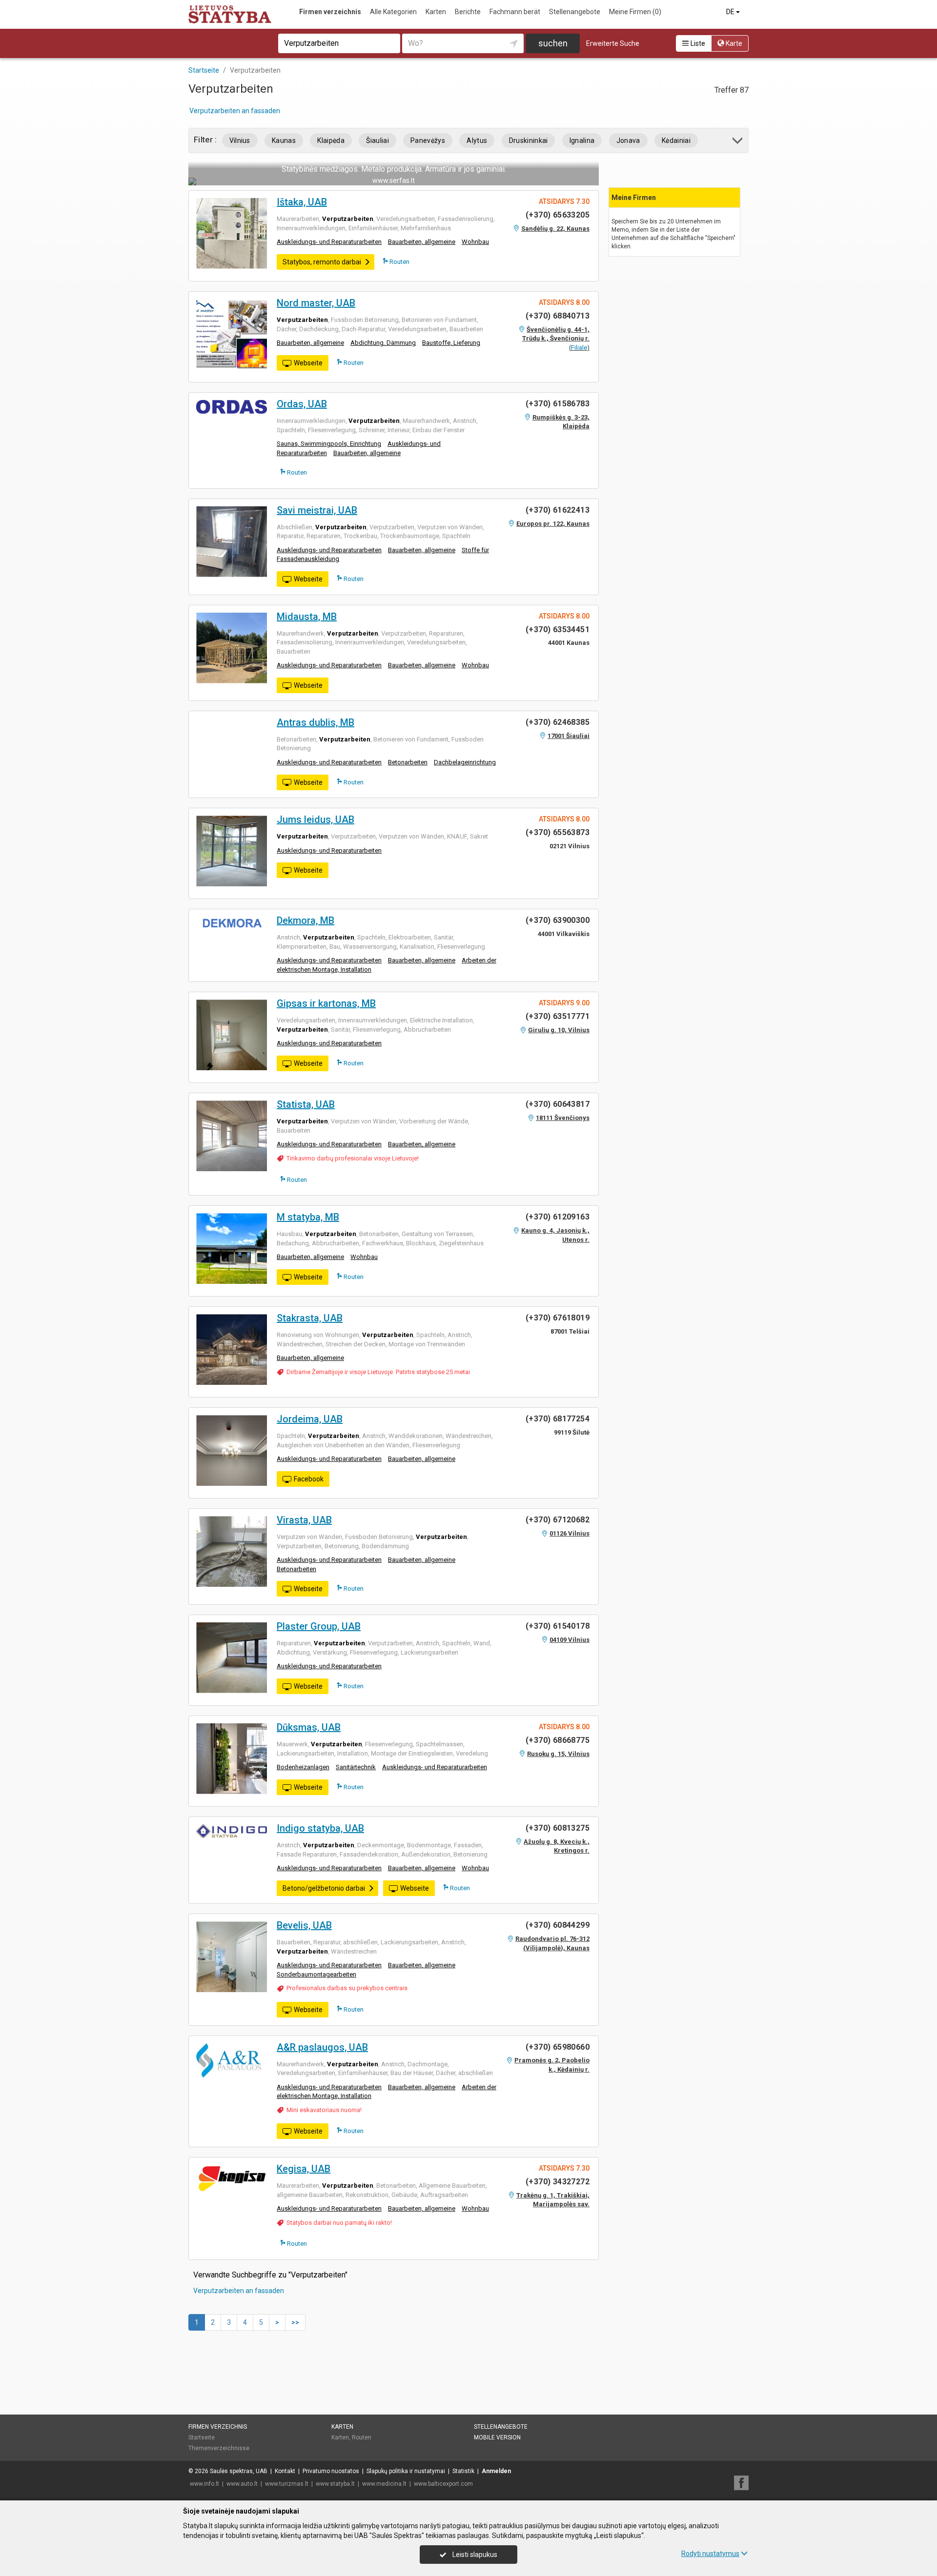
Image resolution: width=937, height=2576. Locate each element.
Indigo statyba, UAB (320, 1828)
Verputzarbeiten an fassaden (235, 111)
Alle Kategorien (393, 12)
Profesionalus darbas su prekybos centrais (347, 1988)
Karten (436, 12)
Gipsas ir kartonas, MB (326, 1003)
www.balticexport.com (443, 2484)
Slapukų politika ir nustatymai (406, 2471)
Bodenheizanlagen (303, 1767)
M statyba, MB (308, 1217)
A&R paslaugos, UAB (322, 2047)
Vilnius (240, 140)
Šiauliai (377, 140)
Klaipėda (331, 140)
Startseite (202, 2437)
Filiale (579, 348)
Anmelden (496, 2471)
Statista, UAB (306, 1104)
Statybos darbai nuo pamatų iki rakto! (339, 2223)
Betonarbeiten (408, 762)
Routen (399, 262)
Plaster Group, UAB (319, 1626)
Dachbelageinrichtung (465, 762)
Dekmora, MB (306, 920)
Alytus (477, 140)
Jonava (628, 140)
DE (731, 12)
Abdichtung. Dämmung (383, 343)
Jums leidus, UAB (316, 819)
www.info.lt (204, 2484)
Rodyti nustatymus (710, 2554)
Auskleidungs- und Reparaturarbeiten (329, 242)
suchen (553, 43)
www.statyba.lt (335, 2484)
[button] (738, 142)
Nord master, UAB (316, 303)
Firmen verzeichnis (330, 12)
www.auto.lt (242, 2484)
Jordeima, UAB (310, 1419)
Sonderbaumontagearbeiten (316, 1974)
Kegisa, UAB (304, 2169)
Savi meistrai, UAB (317, 510)
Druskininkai (529, 140)
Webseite (308, 363)
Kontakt (285, 2471)
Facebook (309, 1479)
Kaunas (284, 140)
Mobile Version (497, 2437)
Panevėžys (428, 140)
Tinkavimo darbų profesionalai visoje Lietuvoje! (353, 1158)
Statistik (463, 2471)
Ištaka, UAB (302, 202)
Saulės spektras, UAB (239, 2471)
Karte (733, 43)
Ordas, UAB (302, 404)
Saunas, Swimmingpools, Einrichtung (329, 444)
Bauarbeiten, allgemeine (422, 242)
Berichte (468, 12)
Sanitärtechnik (356, 1767)
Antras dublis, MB (316, 722)
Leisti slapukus (474, 2555)
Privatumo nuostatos (331, 2471)
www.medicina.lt (384, 2484)
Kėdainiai (676, 140)
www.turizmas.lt (287, 2484)
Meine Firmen (635, 12)
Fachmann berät (515, 12)
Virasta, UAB (304, 1520)
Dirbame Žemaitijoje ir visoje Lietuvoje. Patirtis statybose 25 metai (378, 1372)
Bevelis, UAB (304, 1925)
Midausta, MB (307, 617)
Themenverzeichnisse (219, 2448)
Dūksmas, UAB (309, 1727)
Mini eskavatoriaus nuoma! (324, 2110)
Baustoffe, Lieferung (451, 343)
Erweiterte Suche (613, 43)
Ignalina (582, 140)
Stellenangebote (575, 12)
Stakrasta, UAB (310, 1318)
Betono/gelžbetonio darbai (324, 1888)
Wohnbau (475, 242)
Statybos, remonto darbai (322, 262)
